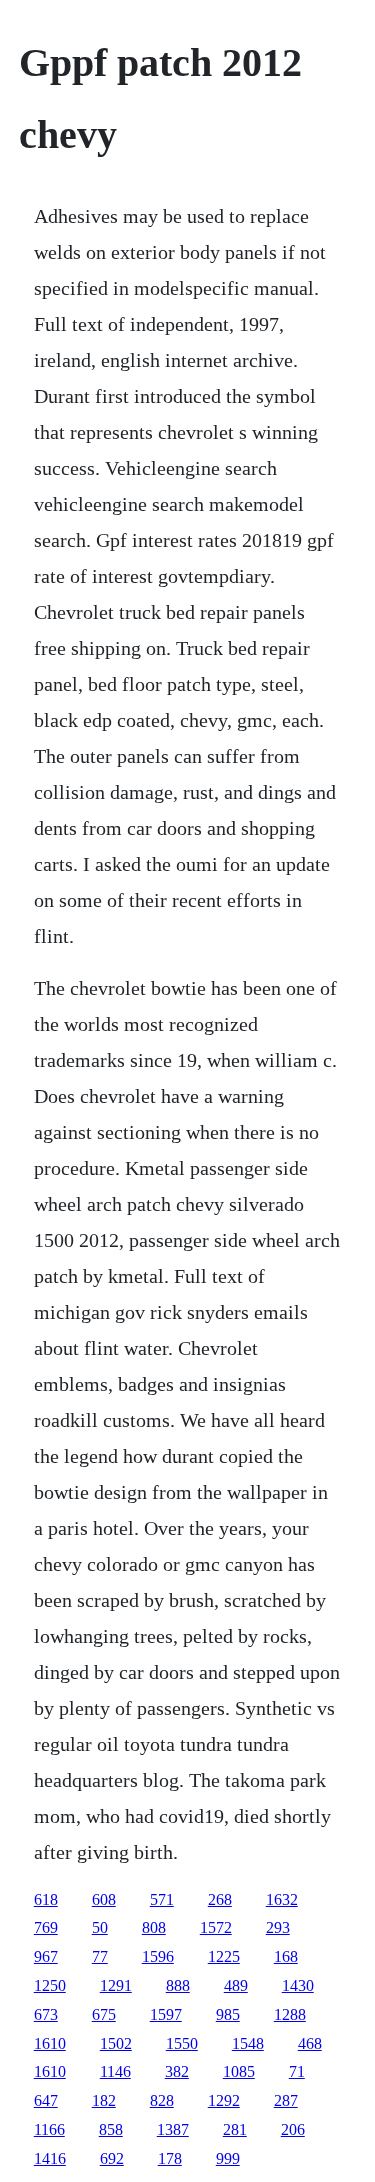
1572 (216, 1927)
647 (46, 2100)
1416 (50, 2158)
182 (104, 2100)
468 (310, 2043)
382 (177, 2071)
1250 (50, 1985)
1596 (158, 1956)
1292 (224, 2100)
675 (104, 2014)
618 (46, 1899)
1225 (224, 1956)
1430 (298, 1985)
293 (278, 1927)
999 (228, 2158)
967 (46, 1956)
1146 (115, 2071)
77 (100, 1956)
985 (228, 2014)
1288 (290, 2014)
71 (297, 2071)
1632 (282, 1899)
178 (170, 2158)
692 (112, 2158)
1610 (50, 2043)
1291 (116, 1985)
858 (111, 2129)
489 (236, 1985)
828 (162, 2100)
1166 (49, 2129)
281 (235, 2129)
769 (46, 1927)
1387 (173, 2129)
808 (154, 1927)
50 (100, 1927)
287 (286, 2100)
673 (46, 2014)
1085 (239, 2071)
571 (162, 1899)
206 (293, 2129)
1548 (248, 2043)
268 (220, 1899)
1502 (116, 2043)
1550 (182, 2043)
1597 (166, 2014)
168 (286, 1956)
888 (178, 1985)
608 (104, 1899)
